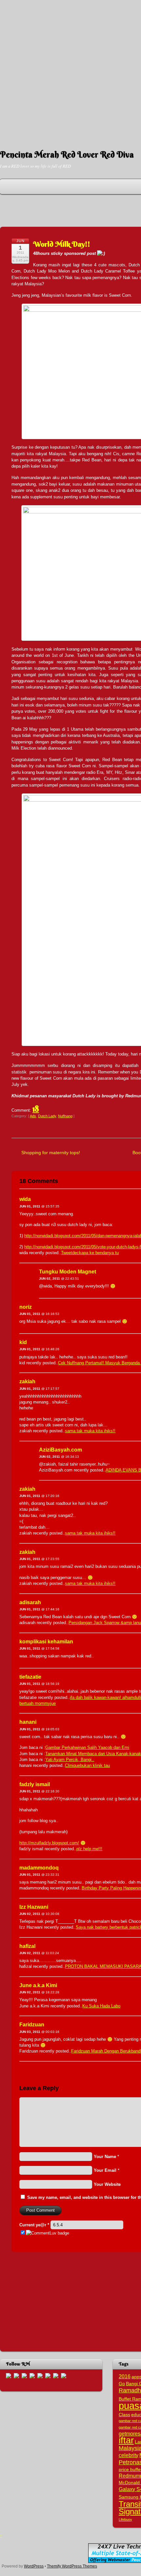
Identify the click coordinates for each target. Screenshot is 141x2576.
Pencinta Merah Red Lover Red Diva (67, 155)
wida (25, 1199)
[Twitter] (9, 2375)
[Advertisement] (70, 70)
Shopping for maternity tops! (51, 1153)
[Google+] (24, 2375)
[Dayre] (64, 2375)
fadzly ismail (35, 1784)
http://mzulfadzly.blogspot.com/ (49, 1843)
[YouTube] (32, 2375)
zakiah (27, 1381)
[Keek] (48, 2375)
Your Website (107, 2184)
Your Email (105, 2170)
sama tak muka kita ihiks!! (90, 1431)
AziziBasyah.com (60, 1450)
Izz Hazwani (34, 1907)
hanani (28, 1722)
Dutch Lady (47, 1116)
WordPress (34, 2566)
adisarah (30, 1602)
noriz (26, 1307)
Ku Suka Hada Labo (101, 2006)
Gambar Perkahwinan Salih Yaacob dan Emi (87, 1747)
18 (36, 1109)
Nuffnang (65, 1116)
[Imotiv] (56, 2375)
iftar (126, 2440)
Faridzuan (32, 2025)
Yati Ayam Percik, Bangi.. (70, 1760)
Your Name (105, 2157)
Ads (33, 1116)
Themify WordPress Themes (72, 2566)
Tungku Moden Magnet (68, 1272)
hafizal (27, 1946)
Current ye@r (34, 2225)
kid (23, 1342)
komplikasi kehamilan (46, 1642)
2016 (125, 2376)
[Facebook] (16, 2375)
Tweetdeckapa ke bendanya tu (90, 1253)
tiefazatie (30, 1677)
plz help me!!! (89, 1849)
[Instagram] (40, 2375)
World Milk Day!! (62, 244)
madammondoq (39, 1868)
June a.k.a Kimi (38, 1985)
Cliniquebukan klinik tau (87, 1765)
